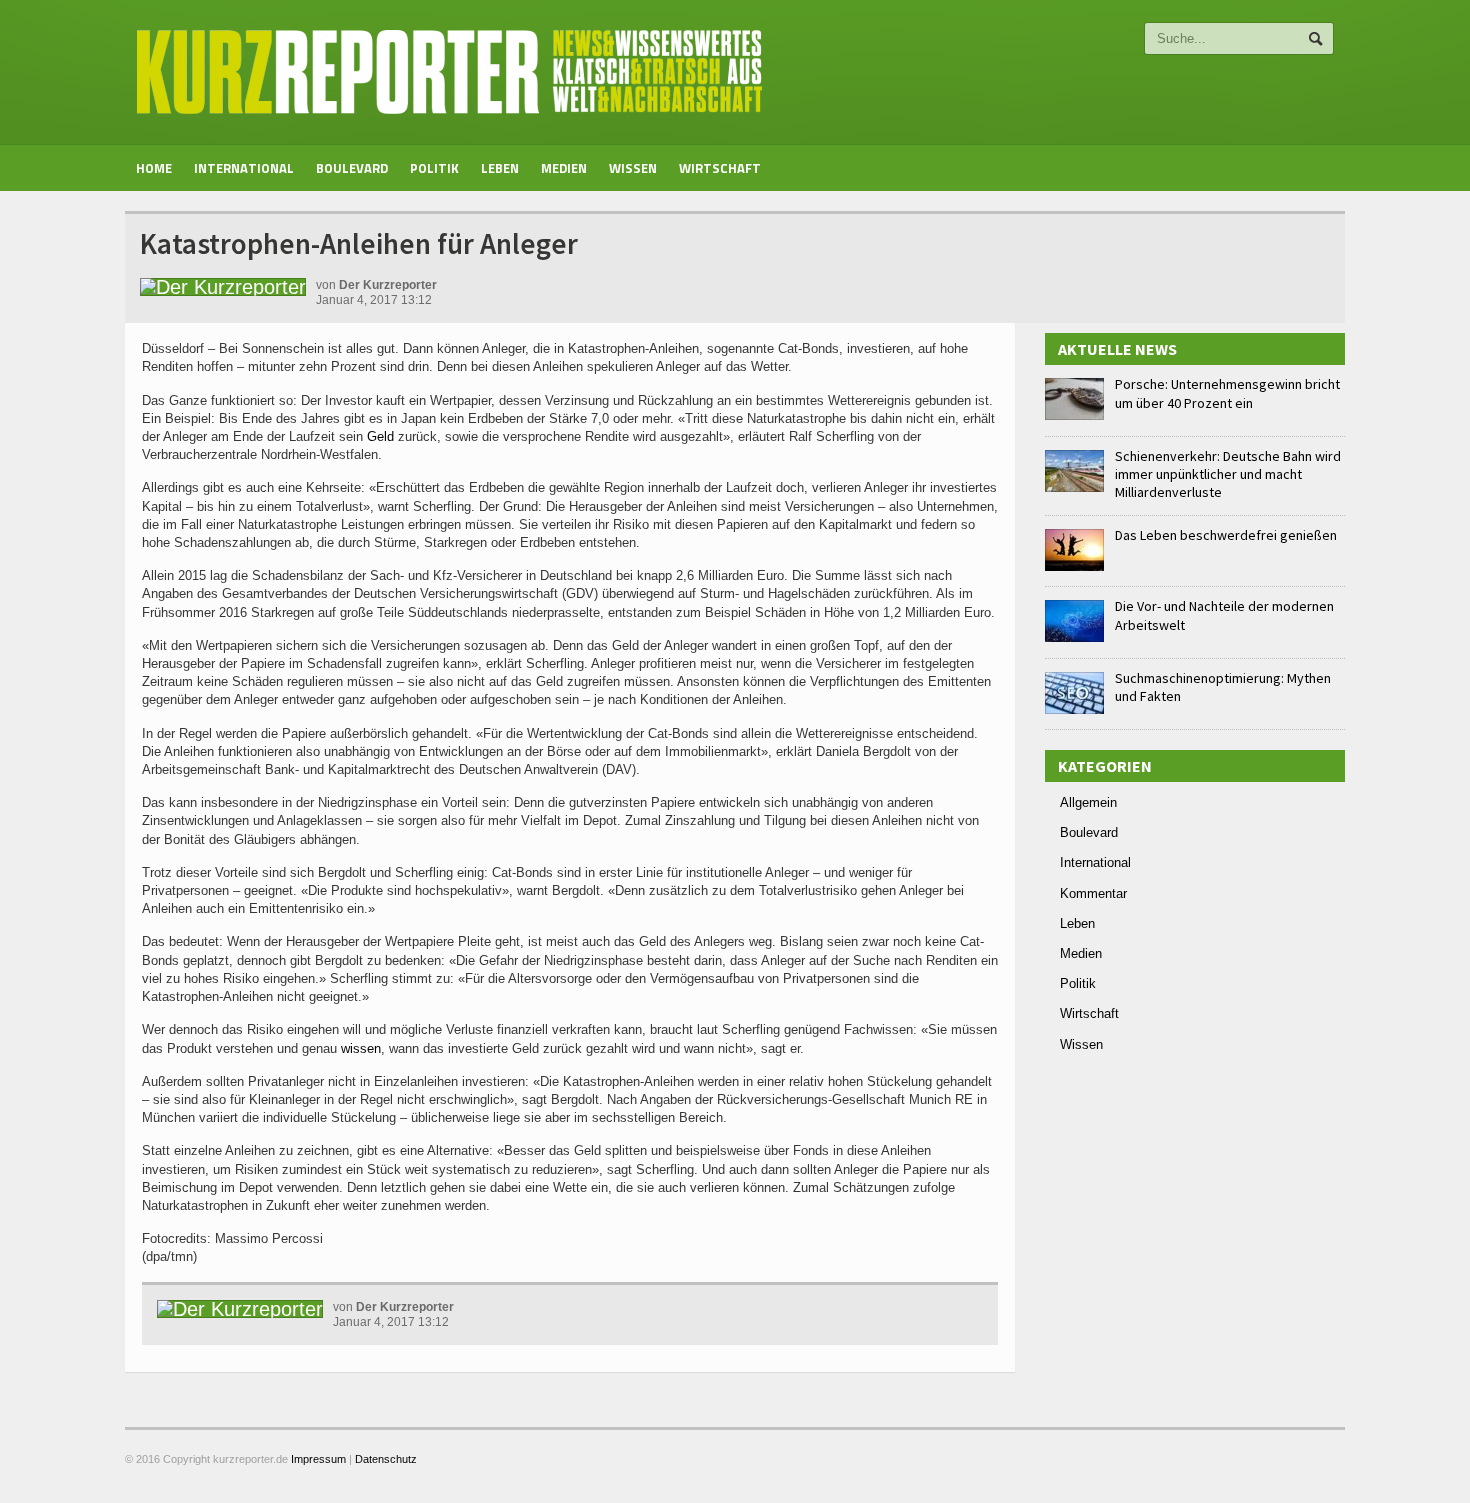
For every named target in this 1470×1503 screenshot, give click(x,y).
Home (154, 168)
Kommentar (1093, 893)
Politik (434, 168)
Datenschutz (386, 1459)
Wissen (633, 168)
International (244, 168)
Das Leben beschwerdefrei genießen (1226, 535)
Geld (380, 436)
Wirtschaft (720, 168)
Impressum (318, 1459)
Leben (500, 168)
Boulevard (352, 168)
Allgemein (1088, 802)
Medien (564, 168)
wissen (361, 1048)
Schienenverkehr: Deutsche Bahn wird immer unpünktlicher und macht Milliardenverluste (1228, 474)
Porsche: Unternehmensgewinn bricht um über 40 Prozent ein (1227, 393)
